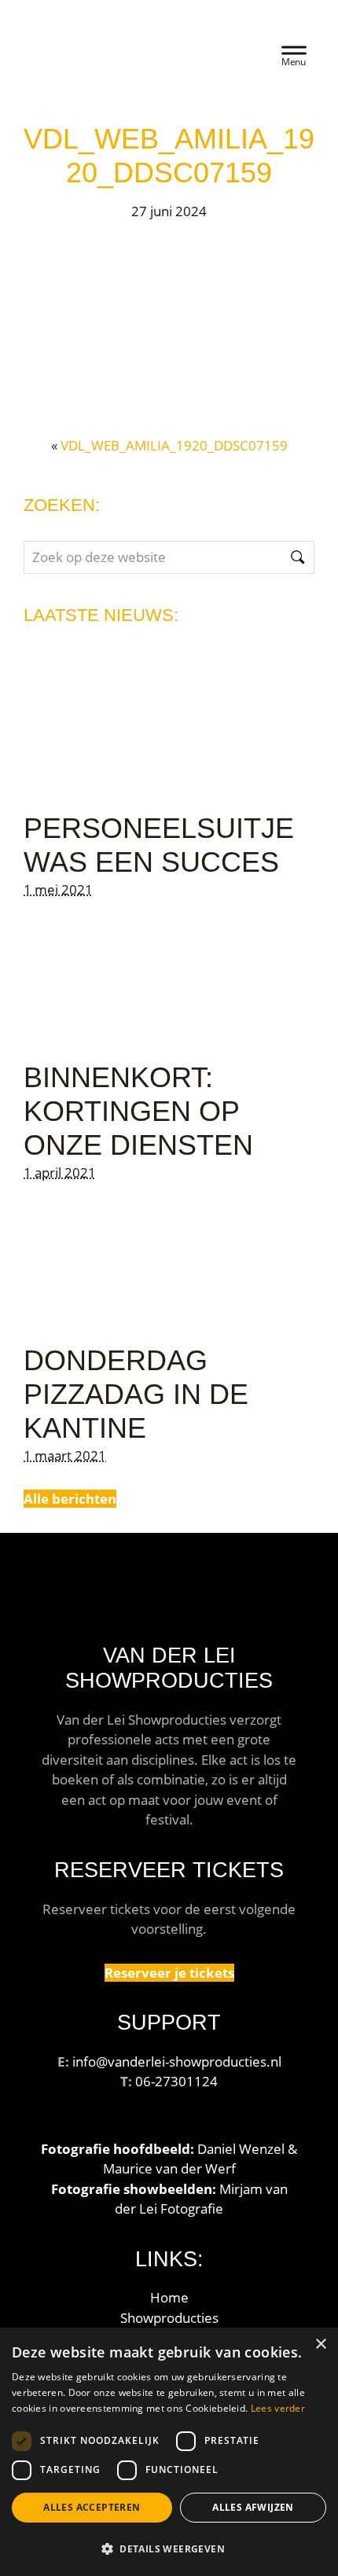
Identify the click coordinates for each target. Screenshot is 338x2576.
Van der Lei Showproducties (127, 47)
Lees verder (278, 2408)
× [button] (320, 2344)
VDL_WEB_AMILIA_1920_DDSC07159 (174, 445)
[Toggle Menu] (294, 53)
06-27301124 (176, 2081)
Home (169, 2297)
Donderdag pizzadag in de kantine (136, 1394)
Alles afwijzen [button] (253, 2507)
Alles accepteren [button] (92, 2507)
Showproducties (169, 2318)
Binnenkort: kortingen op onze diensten (138, 1111)
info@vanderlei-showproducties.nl (177, 2062)
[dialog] (169, 2452)
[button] (169, 2548)
